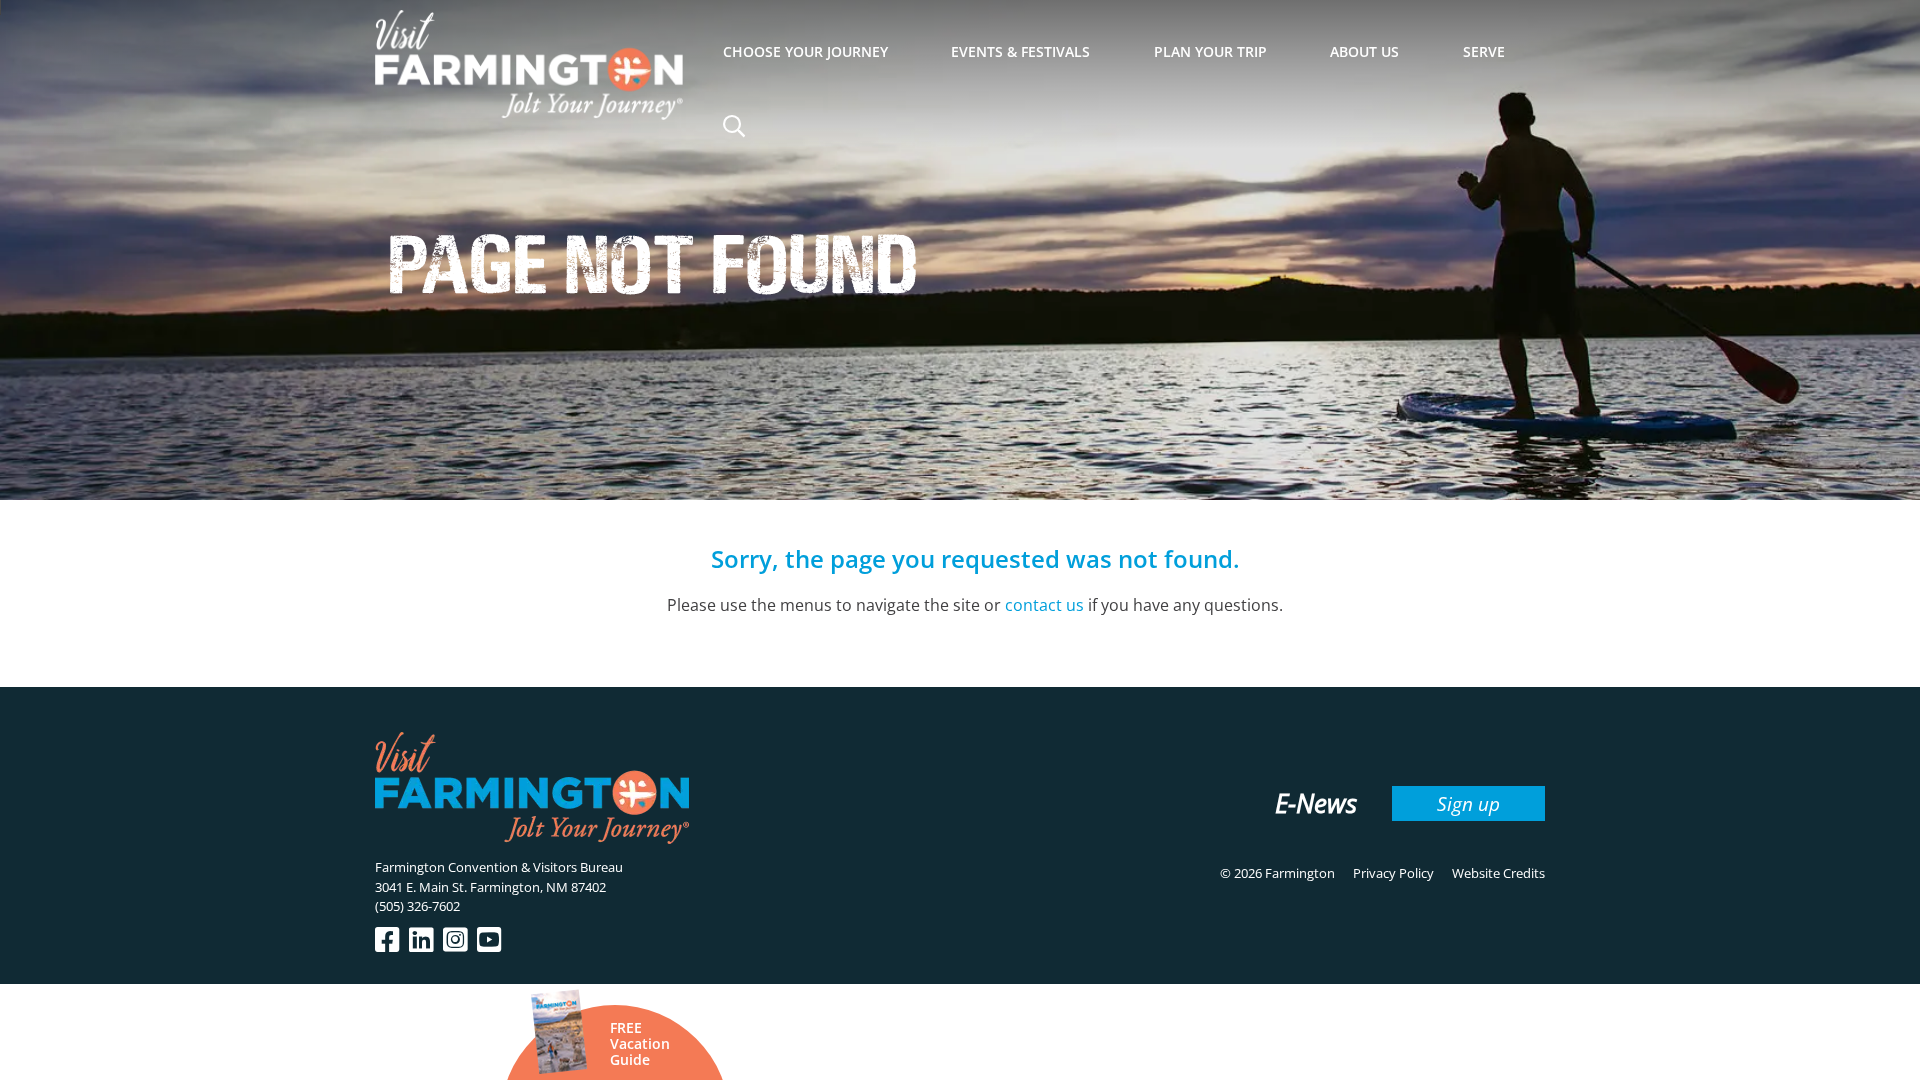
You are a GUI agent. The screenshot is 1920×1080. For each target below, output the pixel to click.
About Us (1364, 51)
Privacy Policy (1393, 873)
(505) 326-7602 (417, 906)
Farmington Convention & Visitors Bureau (499, 867)
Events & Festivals (1020, 51)
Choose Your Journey (805, 51)
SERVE (1484, 51)
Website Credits (1498, 873)
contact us (1044, 605)
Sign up (1468, 803)
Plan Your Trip (1210, 51)
